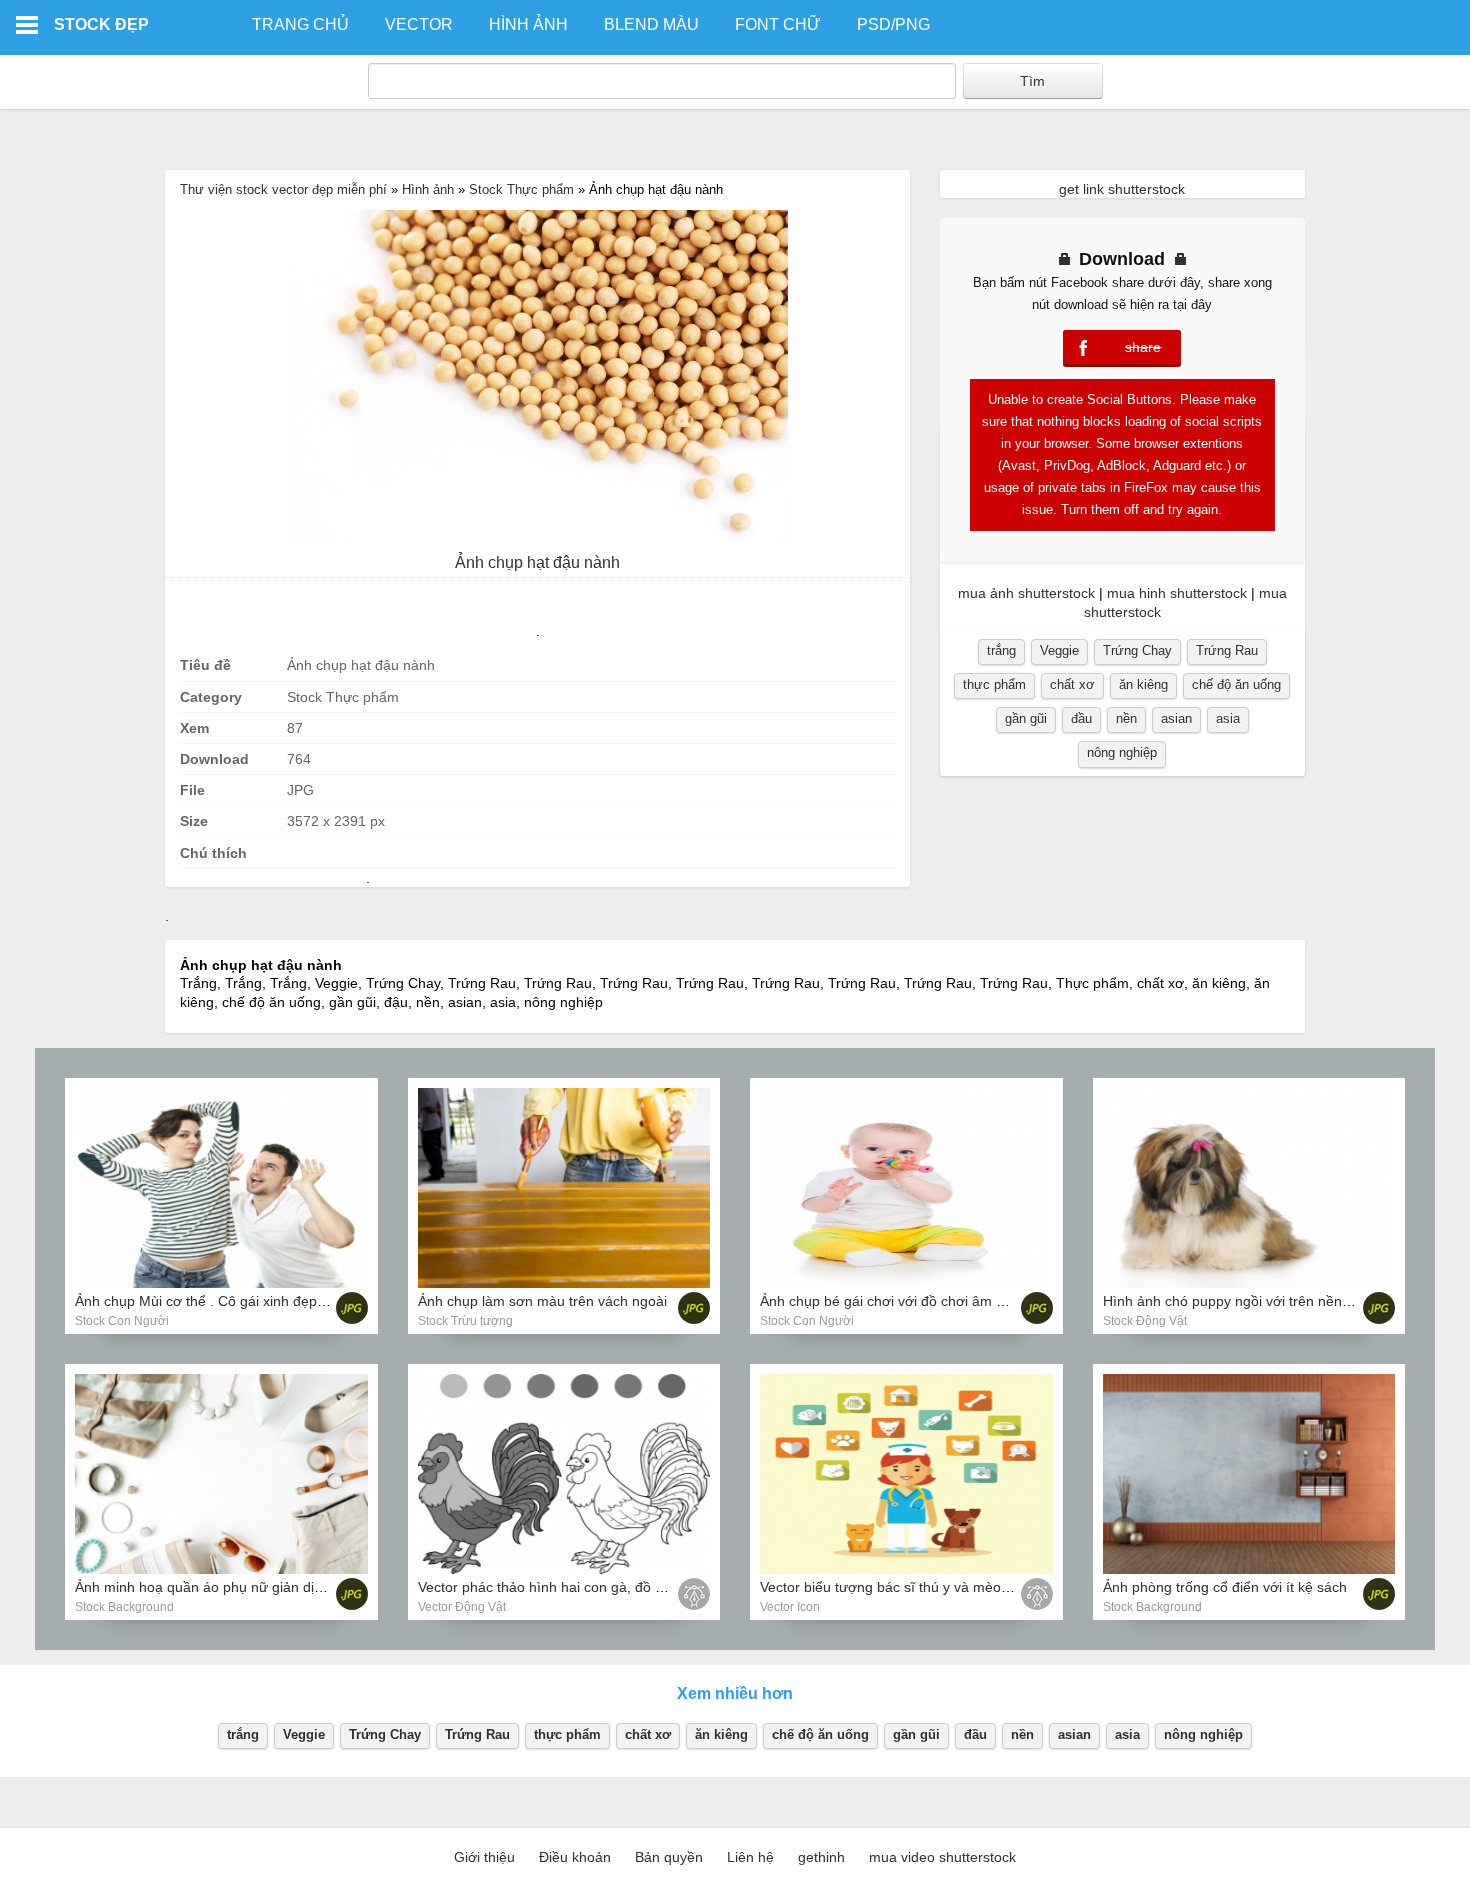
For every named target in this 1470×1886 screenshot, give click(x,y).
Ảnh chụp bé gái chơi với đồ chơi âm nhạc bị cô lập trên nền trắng (969, 1301)
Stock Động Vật (1145, 1321)
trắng (1001, 650)
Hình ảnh (528, 24)
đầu (1081, 718)
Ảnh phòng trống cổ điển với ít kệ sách (1225, 1587)
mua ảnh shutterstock (1026, 593)
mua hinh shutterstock (1177, 593)
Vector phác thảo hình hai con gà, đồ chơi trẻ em (572, 1587)
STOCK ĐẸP (101, 24)
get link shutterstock (1122, 189)
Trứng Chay (1137, 650)
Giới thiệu (484, 1857)
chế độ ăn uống (1236, 684)
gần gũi (1026, 718)
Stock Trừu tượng (465, 1321)
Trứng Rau (1227, 650)
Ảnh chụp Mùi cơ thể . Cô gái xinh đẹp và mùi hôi (230, 1301)
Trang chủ (300, 24)
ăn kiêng (1143, 684)
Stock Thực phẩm (521, 189)
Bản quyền (669, 1857)
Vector (419, 24)
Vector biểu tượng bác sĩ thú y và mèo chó (894, 1587)
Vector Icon (790, 1607)
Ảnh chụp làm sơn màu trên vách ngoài (542, 1301)
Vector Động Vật (462, 1607)
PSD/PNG (893, 24)
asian (1176, 718)
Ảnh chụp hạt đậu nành (537, 562)
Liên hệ (750, 1857)
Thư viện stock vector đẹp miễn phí (283, 189)
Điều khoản (575, 1857)
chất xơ (1072, 684)
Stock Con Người (122, 1321)
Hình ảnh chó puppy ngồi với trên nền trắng (1241, 1301)
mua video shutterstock (942, 1857)
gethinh (821, 1857)
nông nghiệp (1122, 752)
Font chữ (778, 24)
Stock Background (124, 1607)
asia (1228, 718)
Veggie (1059, 650)
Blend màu (651, 24)
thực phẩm (994, 684)
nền (1126, 718)
